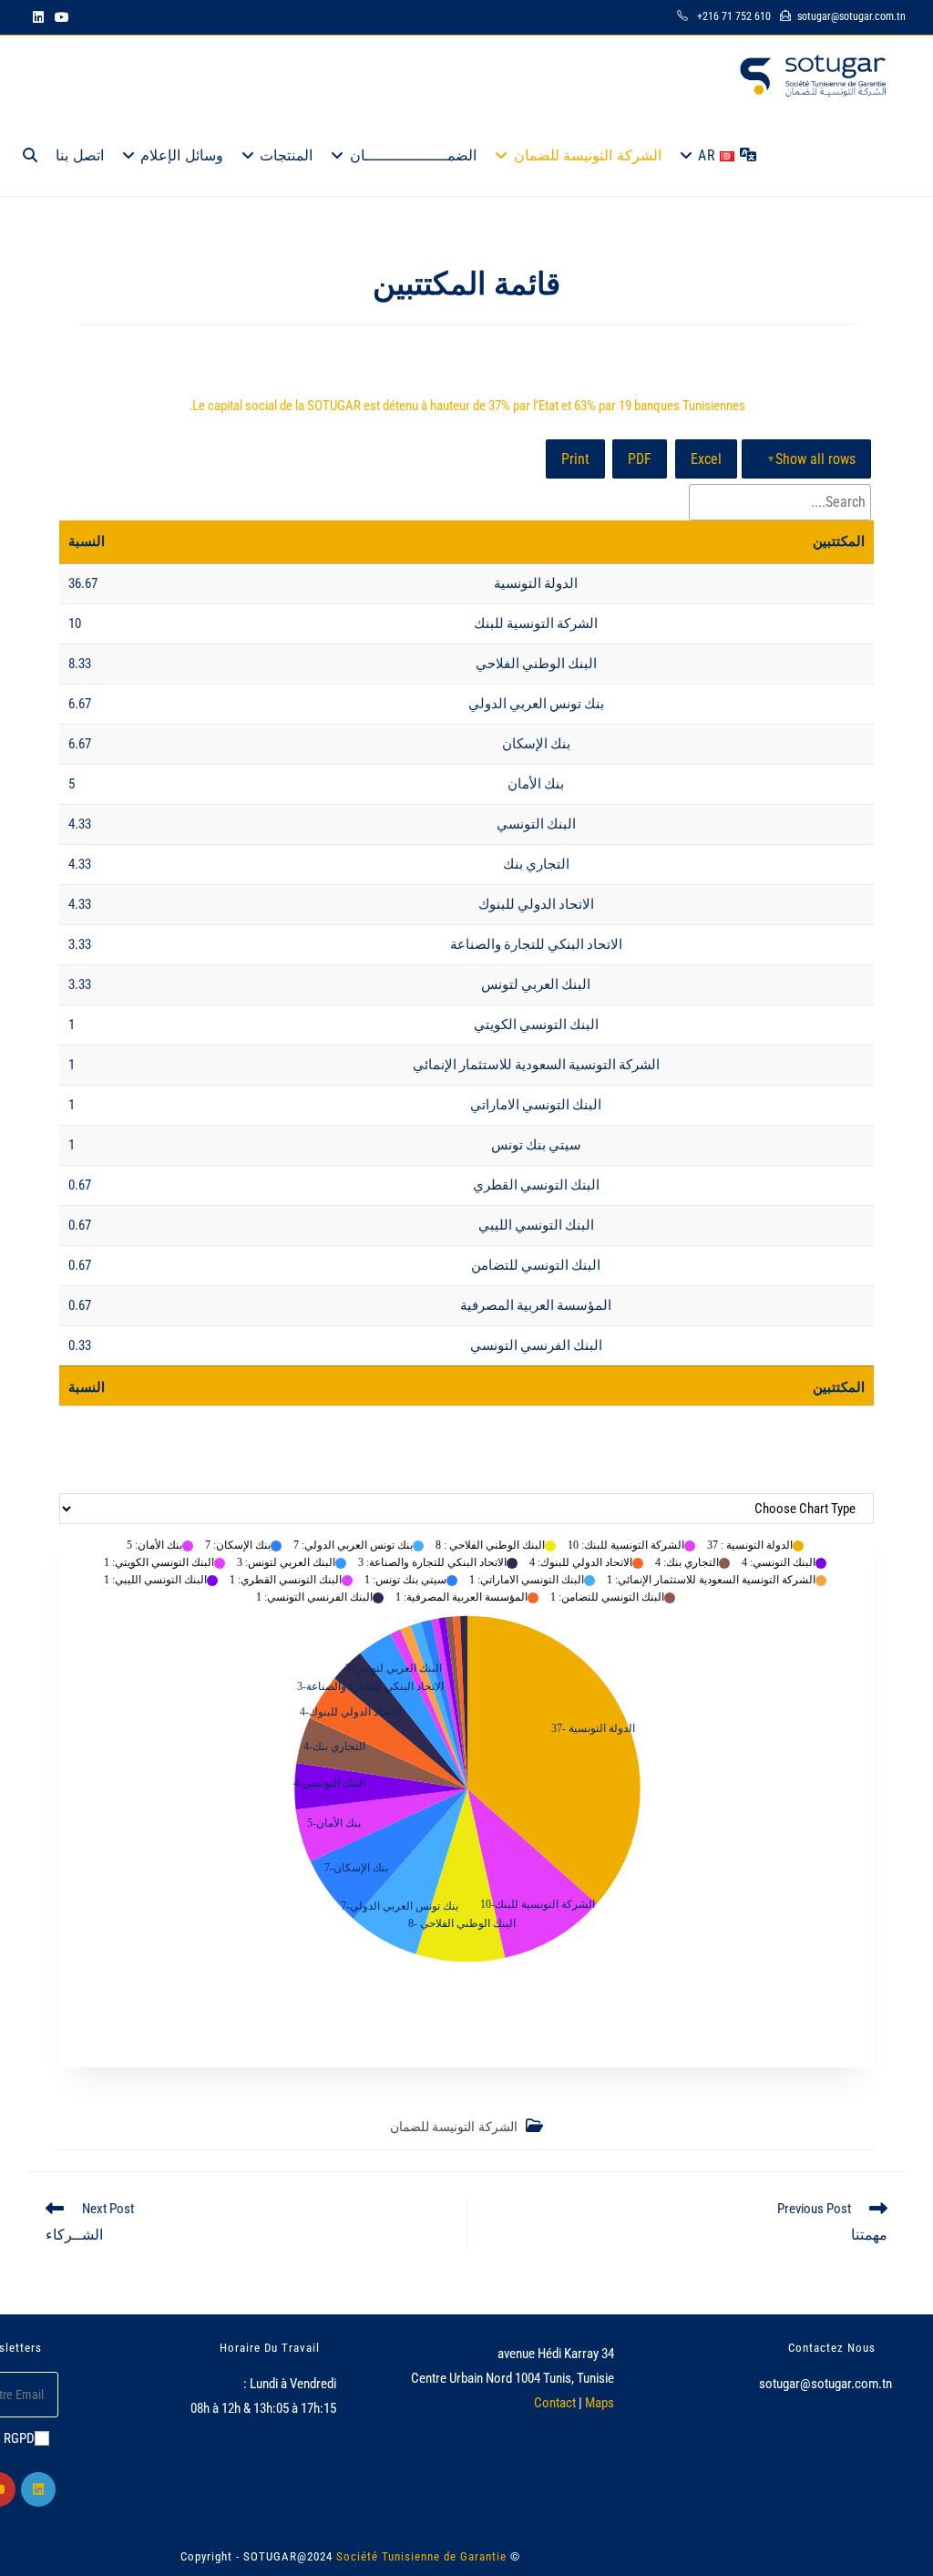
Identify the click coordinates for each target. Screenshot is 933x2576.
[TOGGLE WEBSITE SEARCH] (30, 156)
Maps (600, 2403)
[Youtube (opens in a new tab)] (59, 17)
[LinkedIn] (38, 2489)
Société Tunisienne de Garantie (421, 2556)
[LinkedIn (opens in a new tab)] (38, 17)
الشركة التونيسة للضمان (454, 2127)
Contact (555, 2403)
